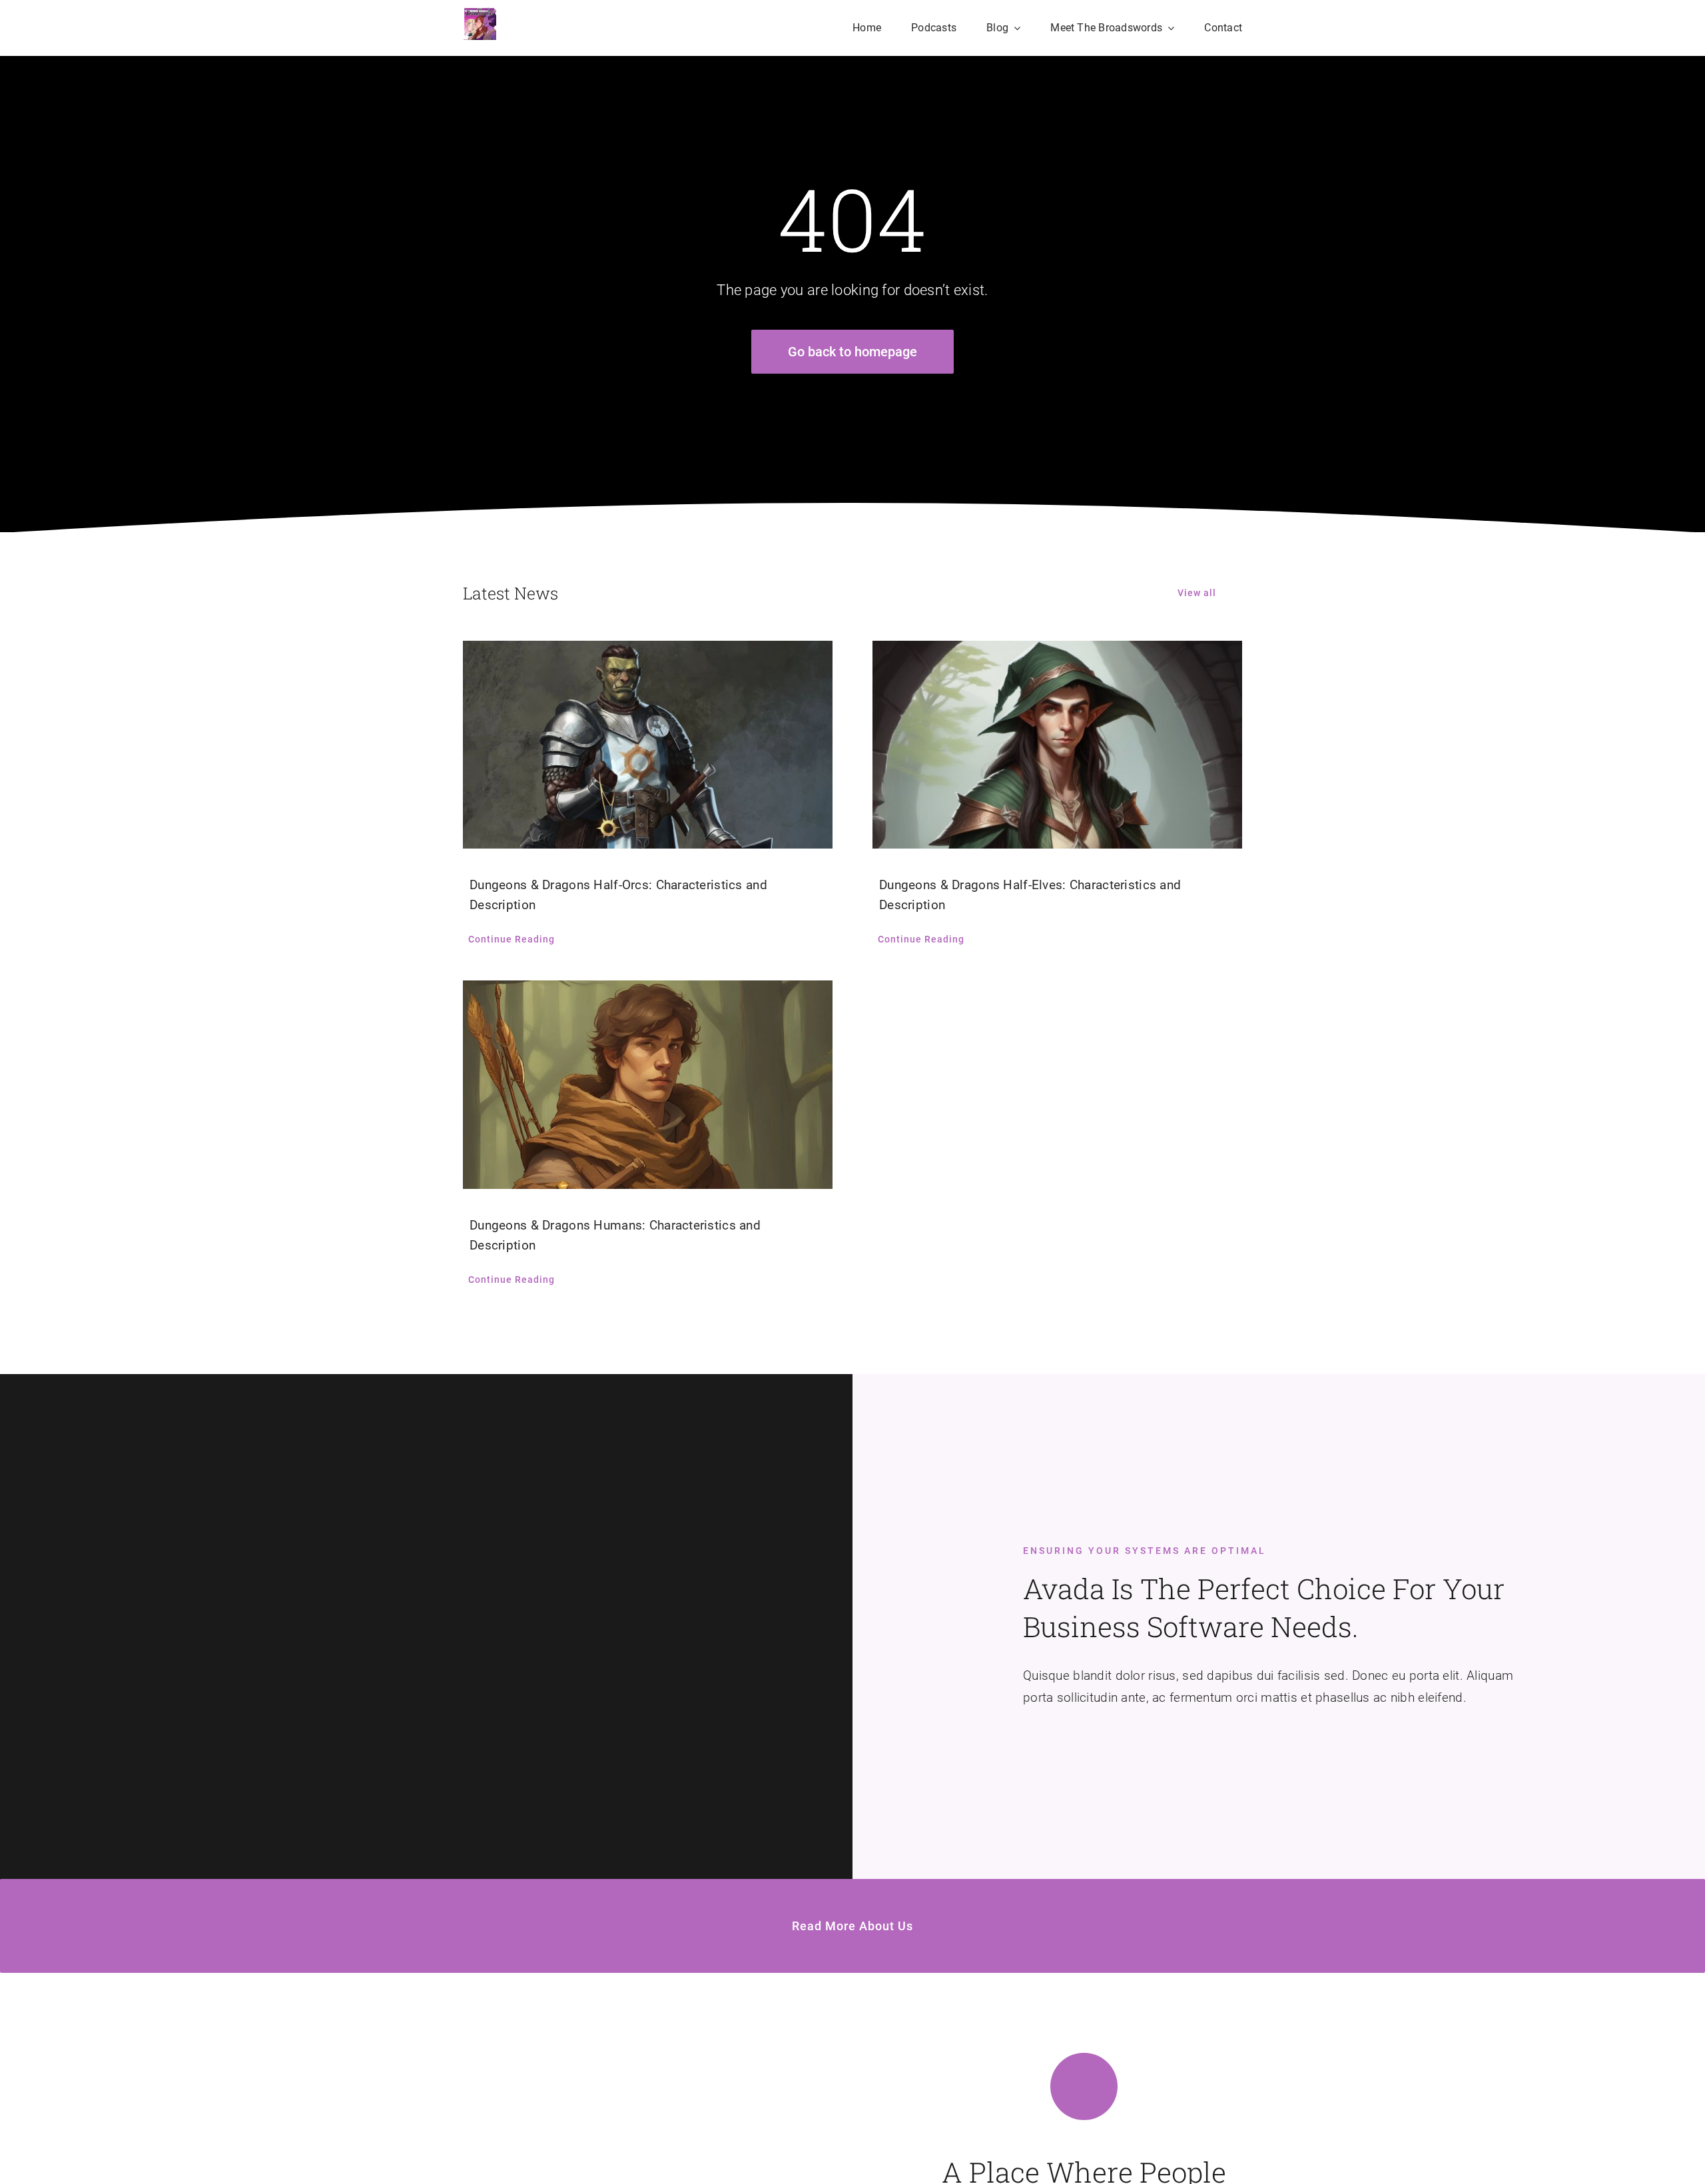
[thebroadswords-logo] (480, 13)
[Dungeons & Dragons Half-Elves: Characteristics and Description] (1057, 745)
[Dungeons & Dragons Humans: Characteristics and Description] (648, 1084)
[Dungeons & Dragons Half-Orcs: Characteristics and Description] (648, 745)
